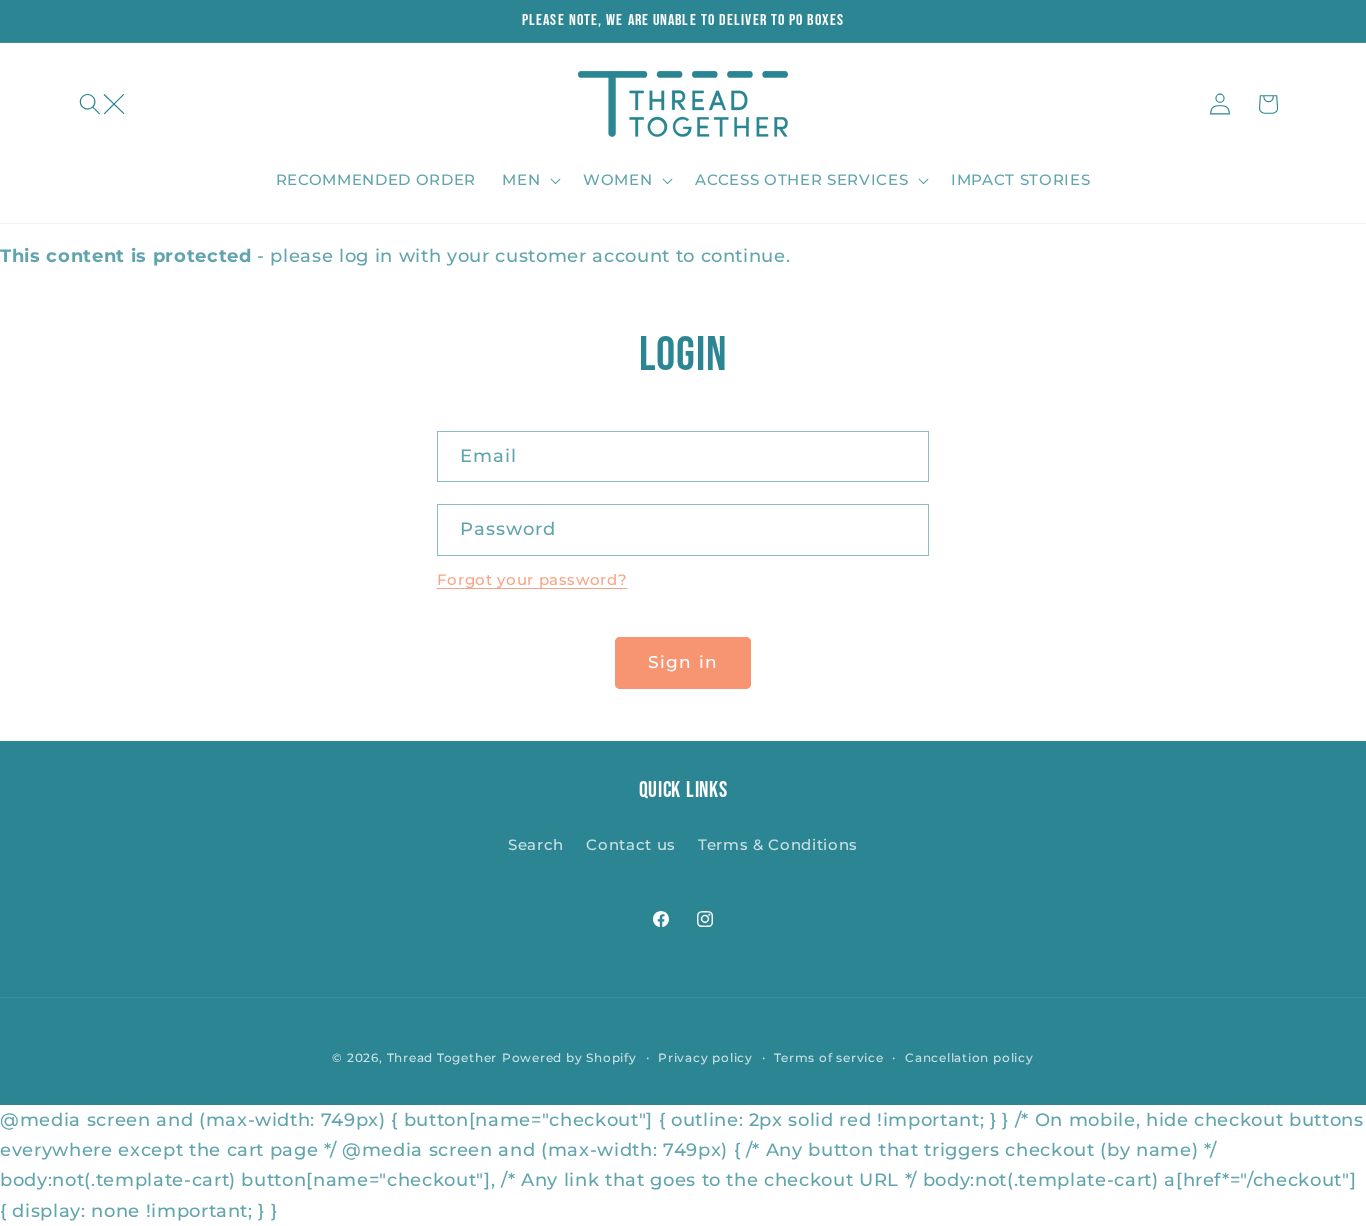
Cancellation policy (969, 1057)
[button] (102, 104)
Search (536, 844)
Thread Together (442, 1057)
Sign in (683, 662)
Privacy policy (705, 1057)
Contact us (631, 844)
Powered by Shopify (569, 1057)
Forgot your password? (532, 579)
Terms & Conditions (778, 844)
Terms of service (828, 1057)
